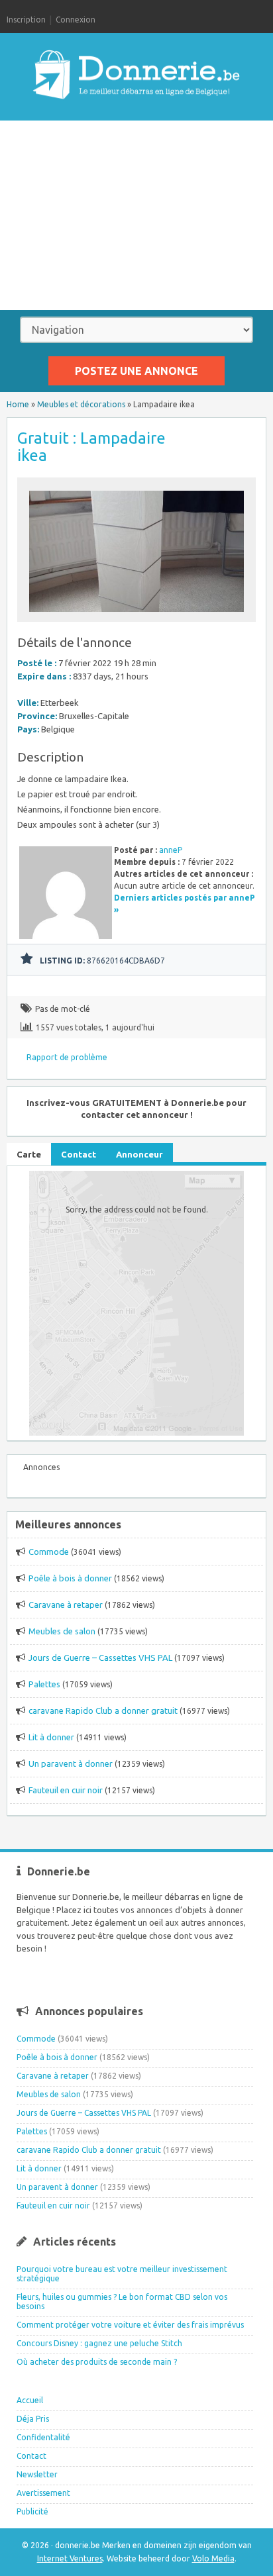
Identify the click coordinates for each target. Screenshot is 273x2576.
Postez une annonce (136, 371)
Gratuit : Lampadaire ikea (91, 447)
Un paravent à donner (71, 1763)
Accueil (30, 2400)
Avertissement (43, 2493)
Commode (49, 1552)
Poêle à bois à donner (70, 1578)
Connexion (76, 20)
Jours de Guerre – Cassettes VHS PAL (100, 1658)
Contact (31, 2456)
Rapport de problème (67, 1057)
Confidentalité (43, 2437)
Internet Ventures (70, 2558)
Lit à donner (51, 1737)
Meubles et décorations (81, 404)
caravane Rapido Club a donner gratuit (103, 1710)
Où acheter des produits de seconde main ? (97, 2362)
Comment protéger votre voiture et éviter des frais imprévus (130, 2325)
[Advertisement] (136, 215)
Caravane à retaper (66, 1605)
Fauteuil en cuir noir (66, 1790)
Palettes (44, 1684)
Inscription (26, 20)
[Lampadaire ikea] (136, 616)
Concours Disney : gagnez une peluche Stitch (99, 2343)
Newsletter (37, 2474)
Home (18, 404)
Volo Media (213, 2558)
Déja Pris (33, 2419)
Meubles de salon (62, 1631)
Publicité (32, 2511)
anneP (171, 850)
